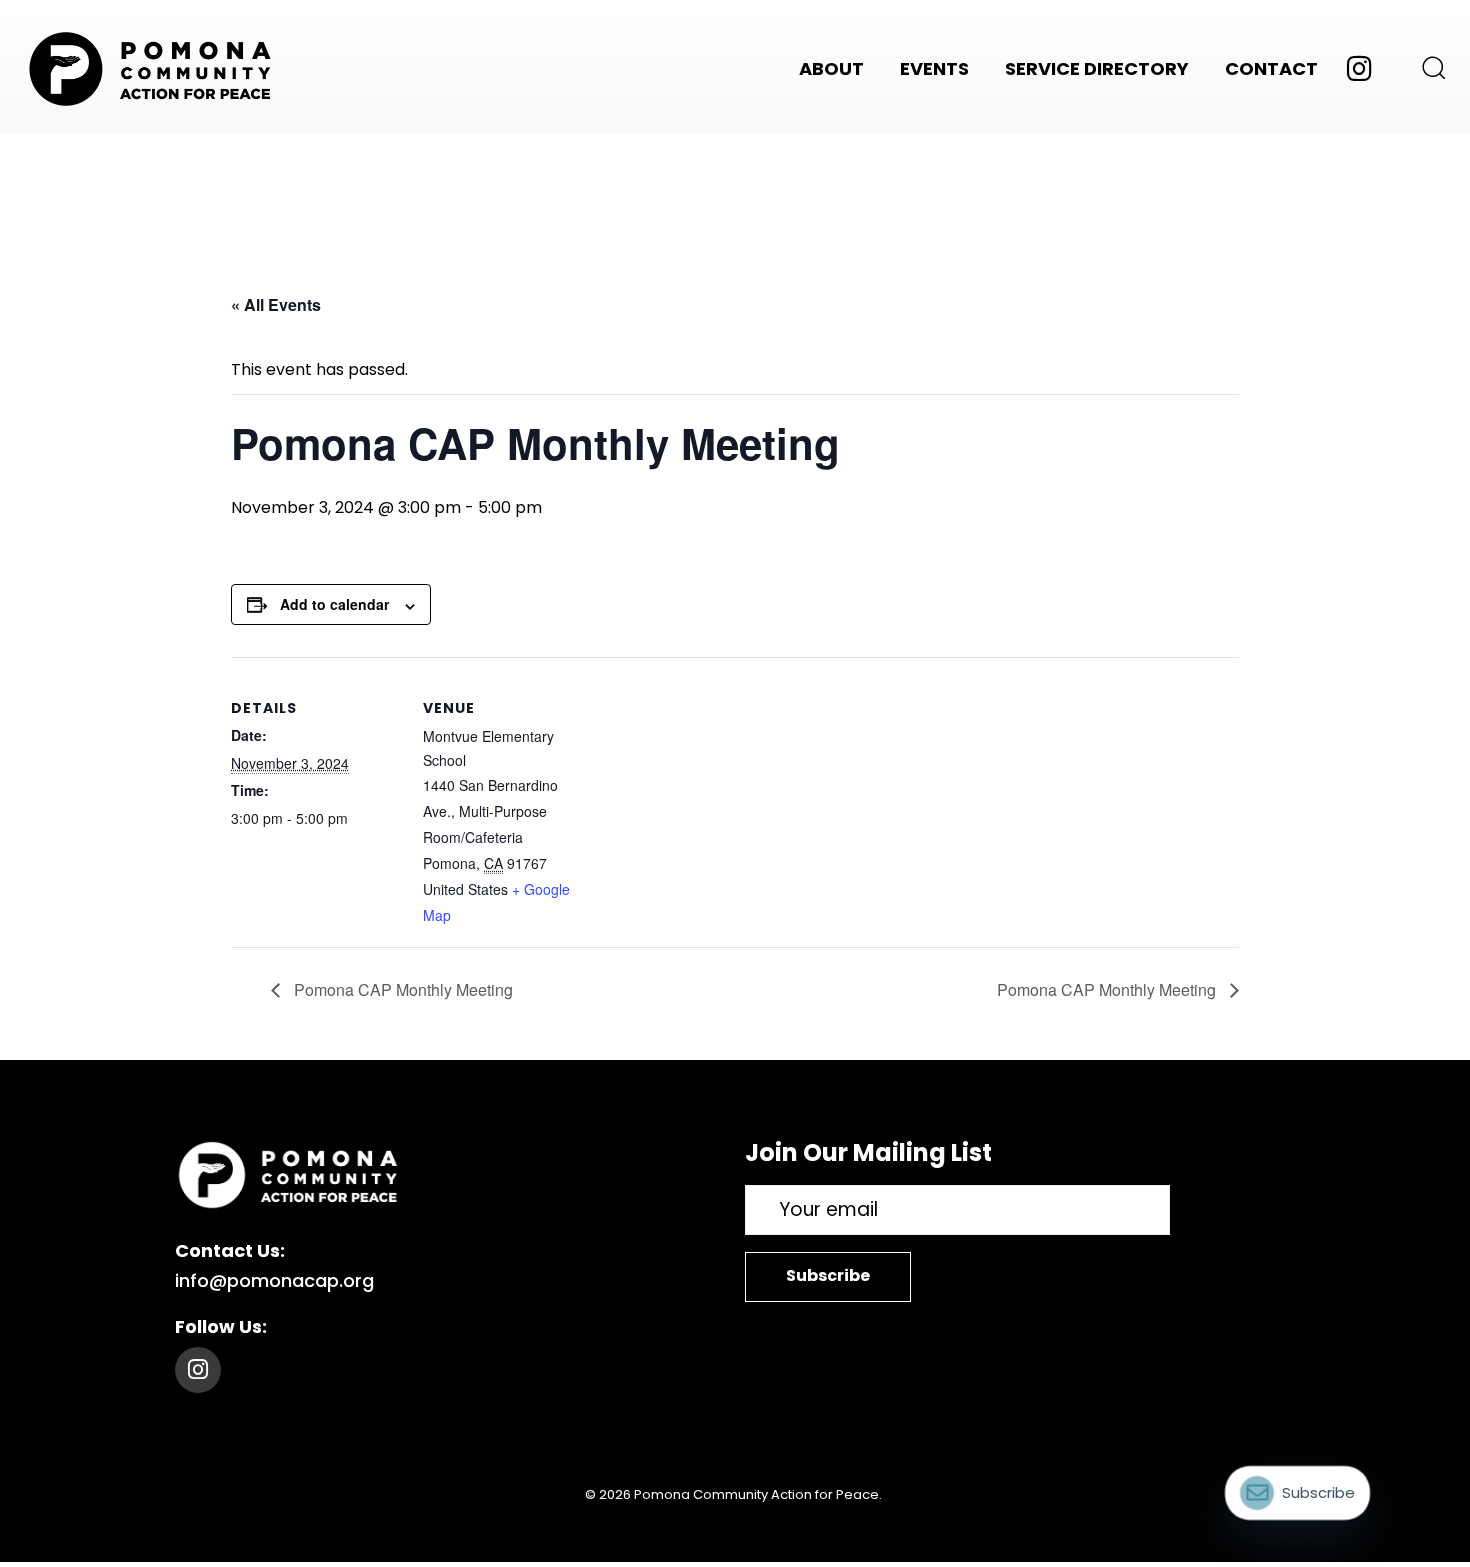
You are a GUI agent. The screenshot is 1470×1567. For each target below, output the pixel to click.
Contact (1271, 68)
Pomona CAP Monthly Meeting (401, 989)
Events (934, 68)
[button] (1427, 67)
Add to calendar (334, 604)
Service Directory (1097, 68)
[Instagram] (198, 1370)
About (831, 68)
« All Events (276, 304)
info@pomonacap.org (274, 1280)
